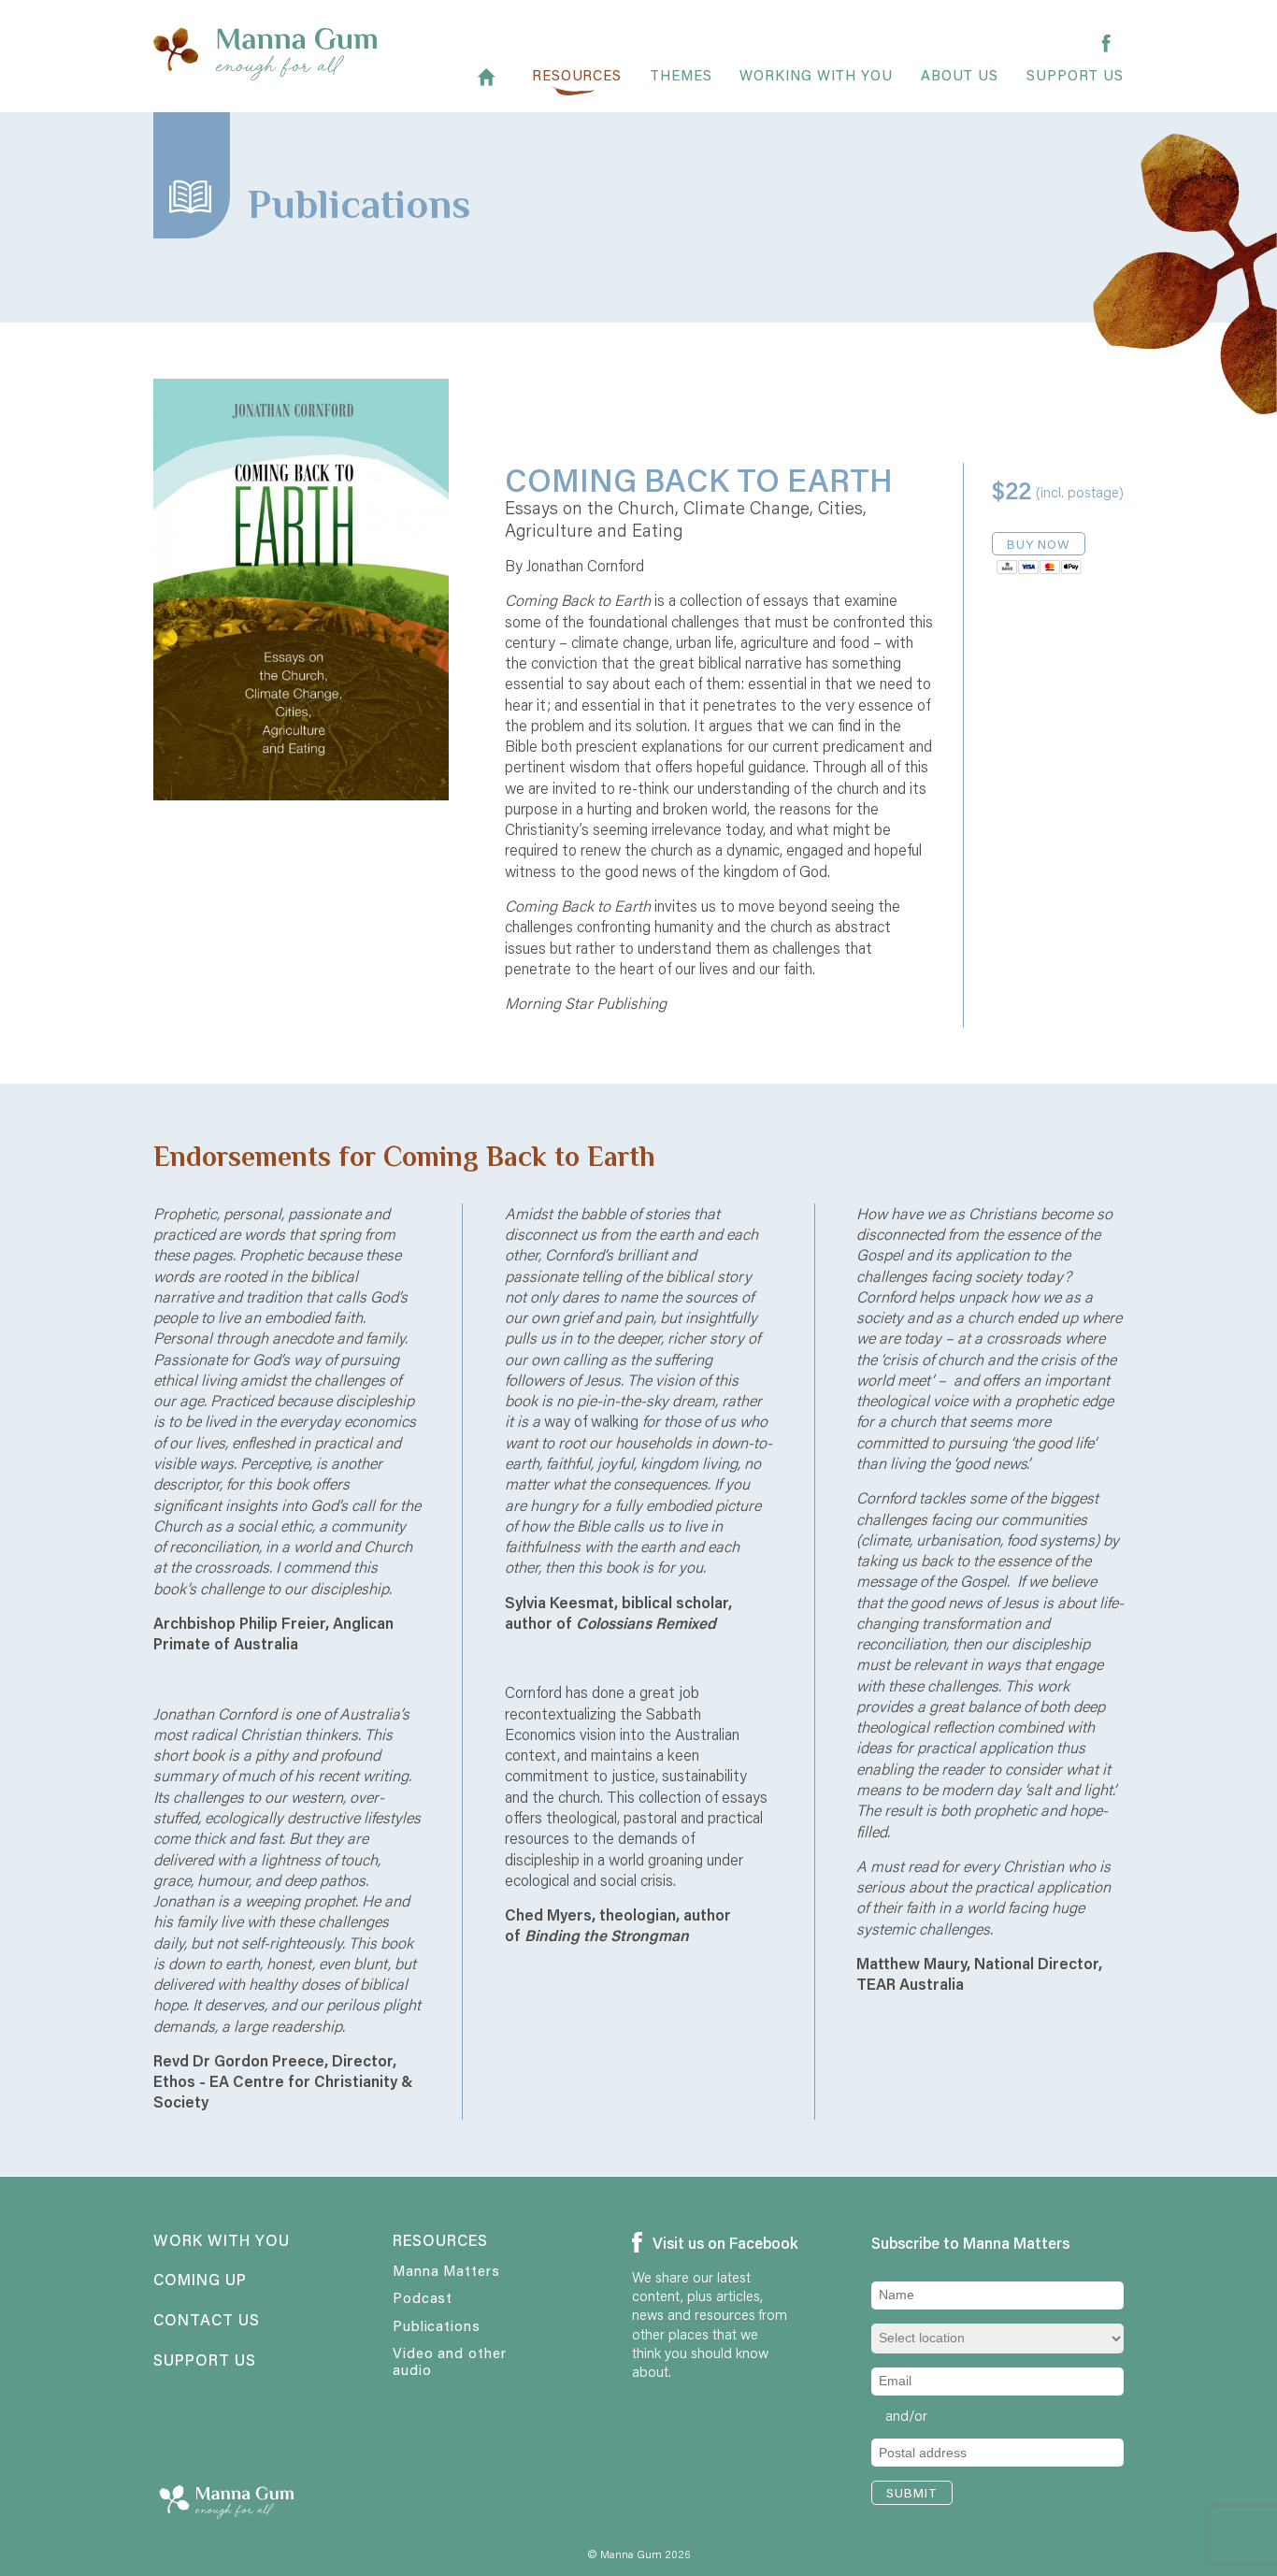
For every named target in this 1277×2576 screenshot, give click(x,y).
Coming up (200, 2281)
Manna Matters (446, 2270)
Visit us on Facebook (718, 2243)
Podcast (423, 2297)
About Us (960, 76)
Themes (681, 76)
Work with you (222, 2241)
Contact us (207, 2321)
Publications (437, 2325)
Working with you (816, 76)
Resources (577, 76)
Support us (1075, 76)
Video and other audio (450, 2361)
